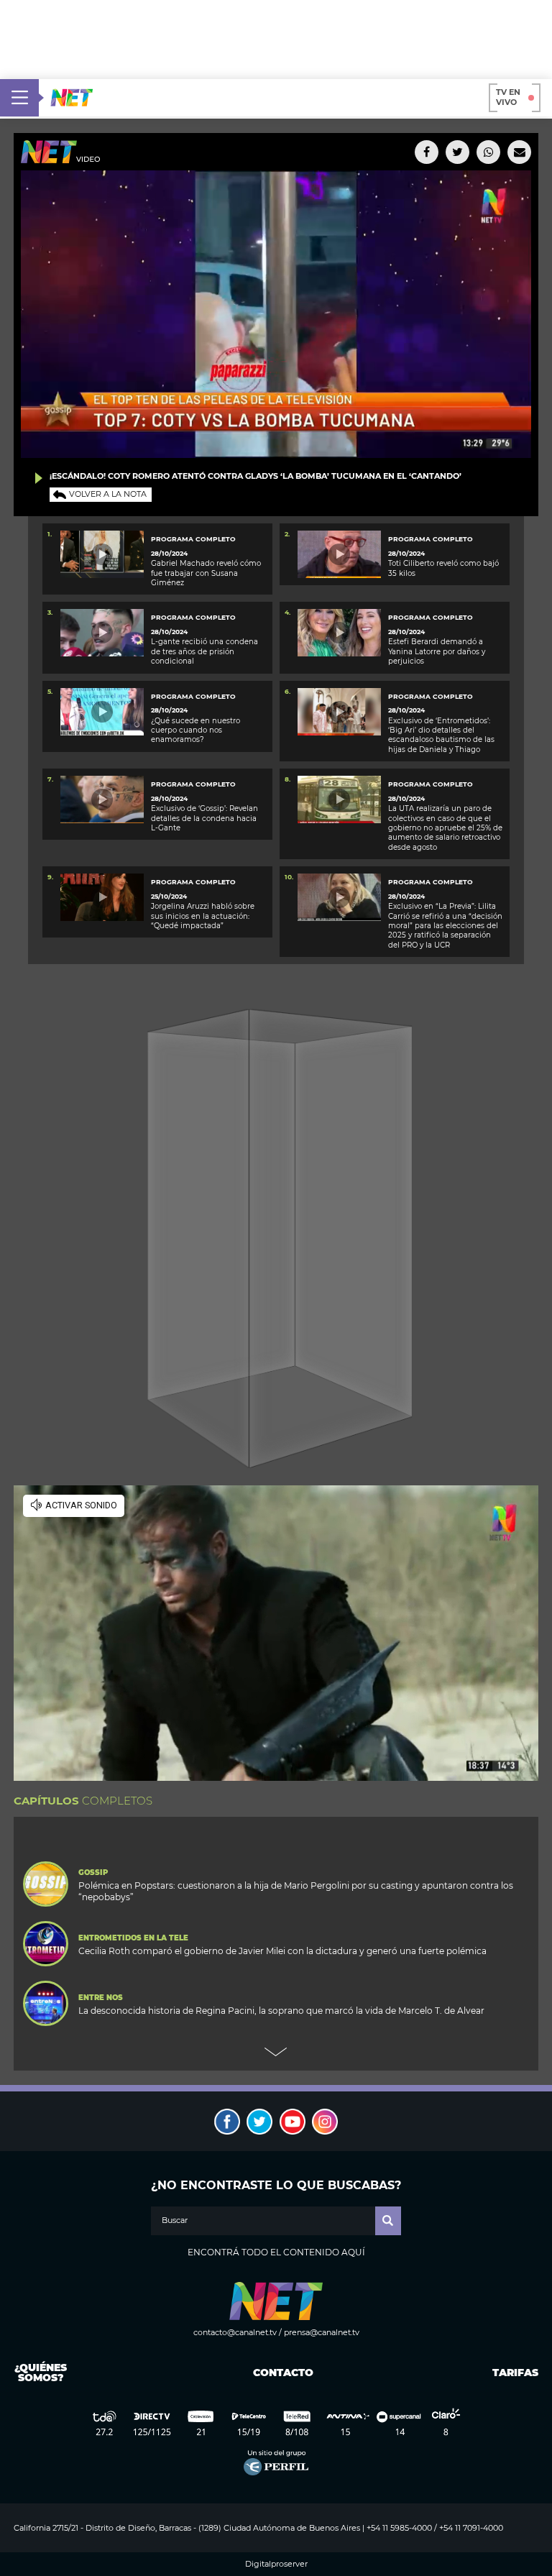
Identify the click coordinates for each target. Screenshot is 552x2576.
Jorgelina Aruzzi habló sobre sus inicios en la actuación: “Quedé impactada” (203, 916)
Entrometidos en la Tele (133, 1938)
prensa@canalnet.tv (322, 2332)
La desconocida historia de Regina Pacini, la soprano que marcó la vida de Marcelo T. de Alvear (281, 2011)
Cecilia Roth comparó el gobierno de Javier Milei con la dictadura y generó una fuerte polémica (282, 1951)
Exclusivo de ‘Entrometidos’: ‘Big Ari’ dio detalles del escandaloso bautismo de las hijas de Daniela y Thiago (441, 735)
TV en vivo (508, 97)
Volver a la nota (108, 494)
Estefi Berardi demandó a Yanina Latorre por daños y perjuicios (437, 651)
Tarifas (515, 2373)
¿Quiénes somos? (41, 2373)
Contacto (280, 2373)
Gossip (93, 1873)
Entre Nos (101, 1998)
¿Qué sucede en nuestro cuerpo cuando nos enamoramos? (195, 730)
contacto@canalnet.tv (235, 2332)
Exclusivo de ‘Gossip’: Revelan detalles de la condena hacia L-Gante (204, 818)
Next (276, 2052)
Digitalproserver (276, 2564)
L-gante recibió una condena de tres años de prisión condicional (204, 651)
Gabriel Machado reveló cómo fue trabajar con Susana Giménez (206, 573)
